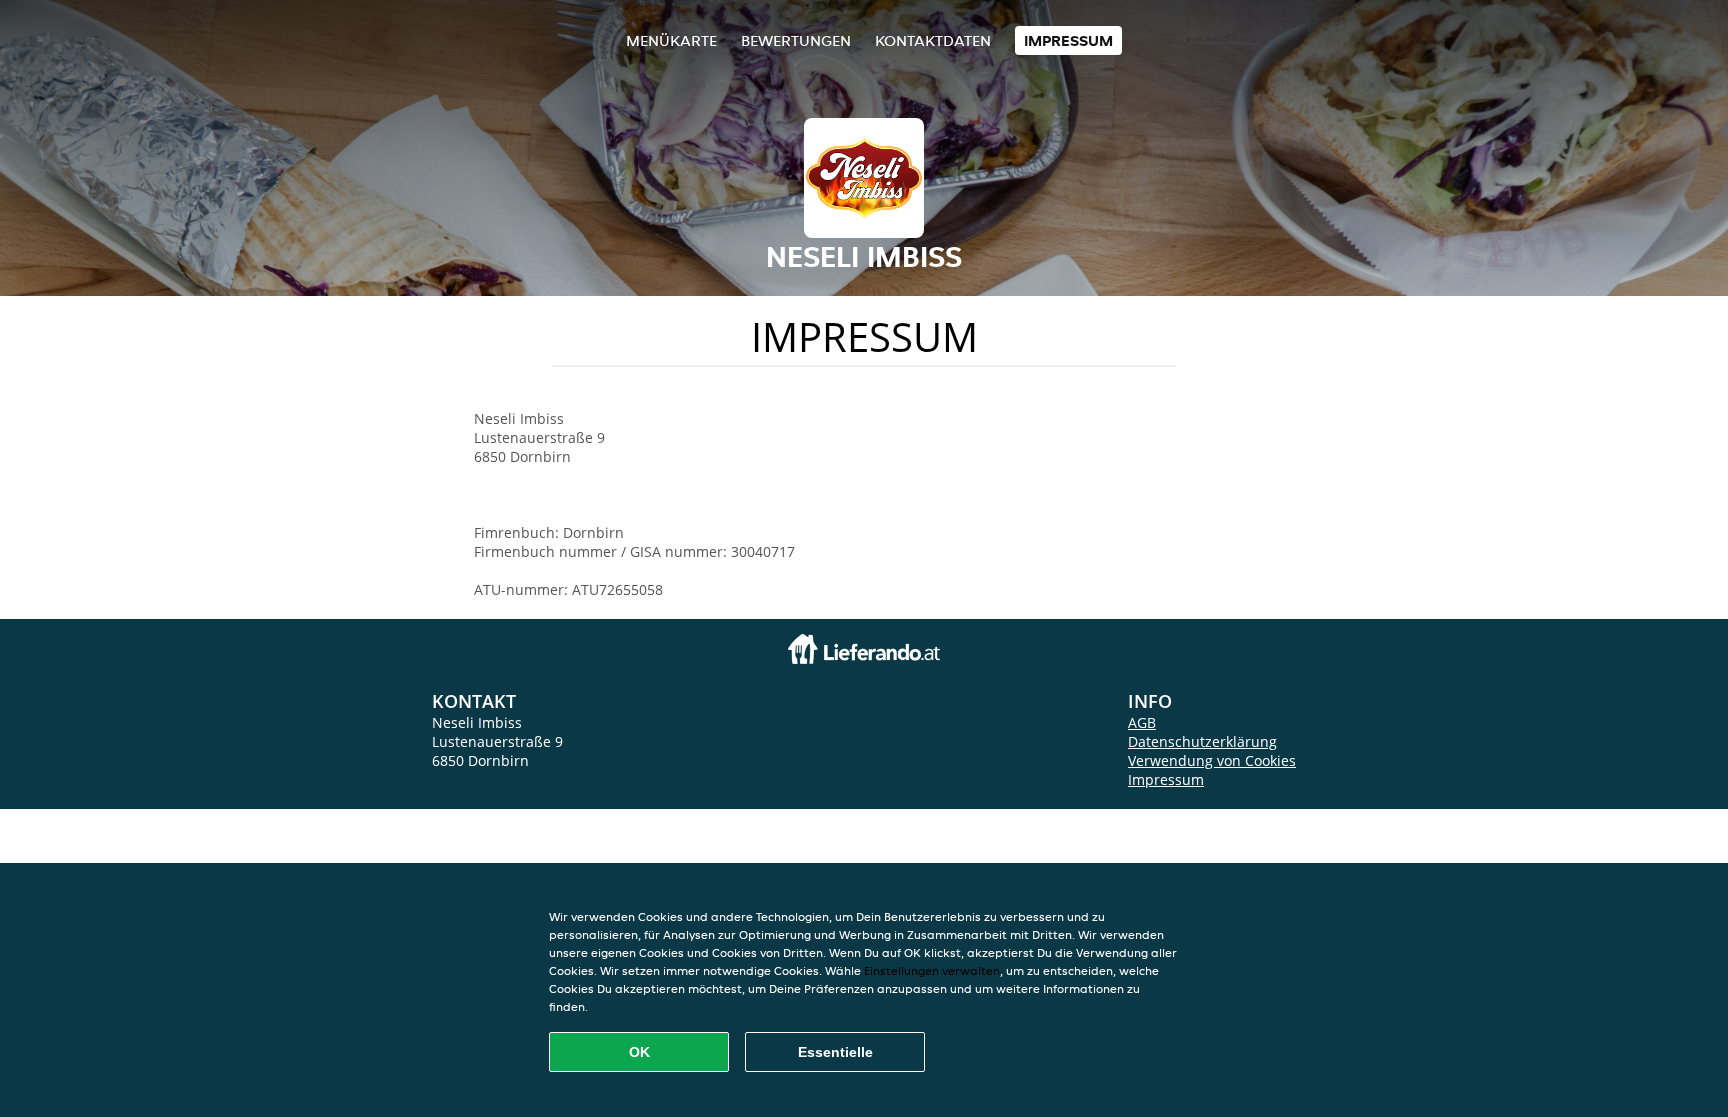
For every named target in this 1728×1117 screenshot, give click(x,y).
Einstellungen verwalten (932, 970)
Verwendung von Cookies (1212, 760)
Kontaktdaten (933, 40)
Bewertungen (796, 40)
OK (639, 1052)
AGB (1142, 722)
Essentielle (835, 1052)
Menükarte (671, 40)
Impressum (1068, 40)
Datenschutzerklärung (1202, 741)
